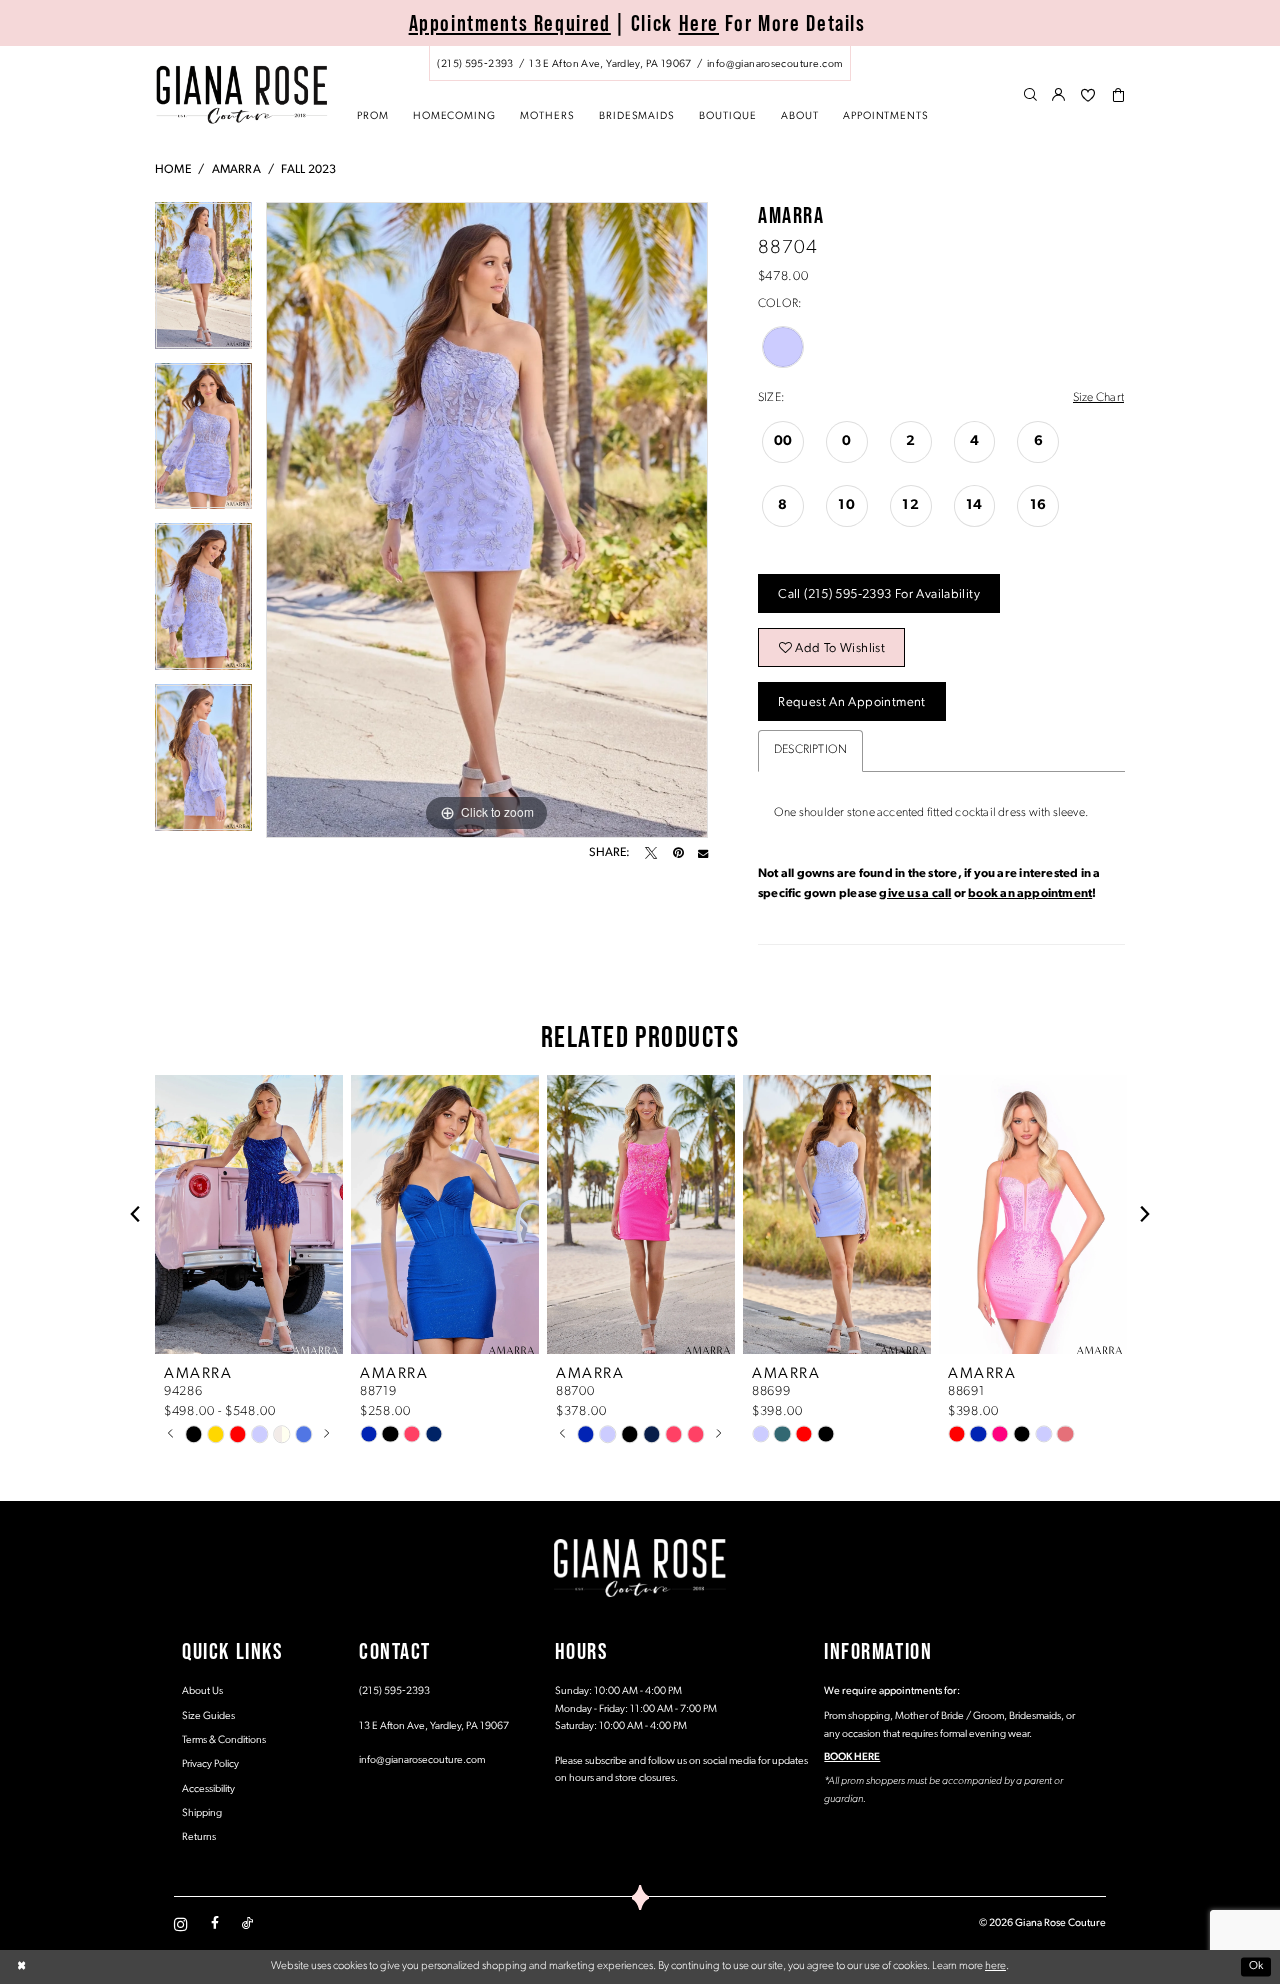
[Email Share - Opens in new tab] (703, 853)
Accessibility (208, 1789)
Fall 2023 (308, 170)
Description (810, 750)
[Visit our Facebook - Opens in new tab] (215, 1924)
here (995, 1966)
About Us (202, 1691)
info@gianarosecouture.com (422, 1760)
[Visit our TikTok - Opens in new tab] (247, 1924)
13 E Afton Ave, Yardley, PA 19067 (434, 1726)
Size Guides (208, 1716)
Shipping (202, 1813)
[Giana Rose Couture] (241, 94)
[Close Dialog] (21, 1966)
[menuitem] (640, 63)
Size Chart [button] (1098, 398)
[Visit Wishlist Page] (1088, 96)
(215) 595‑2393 (394, 1691)
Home (173, 170)
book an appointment (1030, 894)
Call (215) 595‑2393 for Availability (879, 594)
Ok (1256, 1966)
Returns (199, 1837)
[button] (1059, 96)
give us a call (915, 894)
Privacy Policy (210, 1764)
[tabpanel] (203, 282)
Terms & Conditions (224, 1740)
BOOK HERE (852, 1757)
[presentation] (249, 1214)
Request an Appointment (851, 702)
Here (699, 23)
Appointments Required (510, 23)
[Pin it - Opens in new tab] (678, 853)
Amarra (236, 170)
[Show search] (1030, 96)
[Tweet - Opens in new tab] (651, 853)
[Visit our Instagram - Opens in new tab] (181, 1924)
